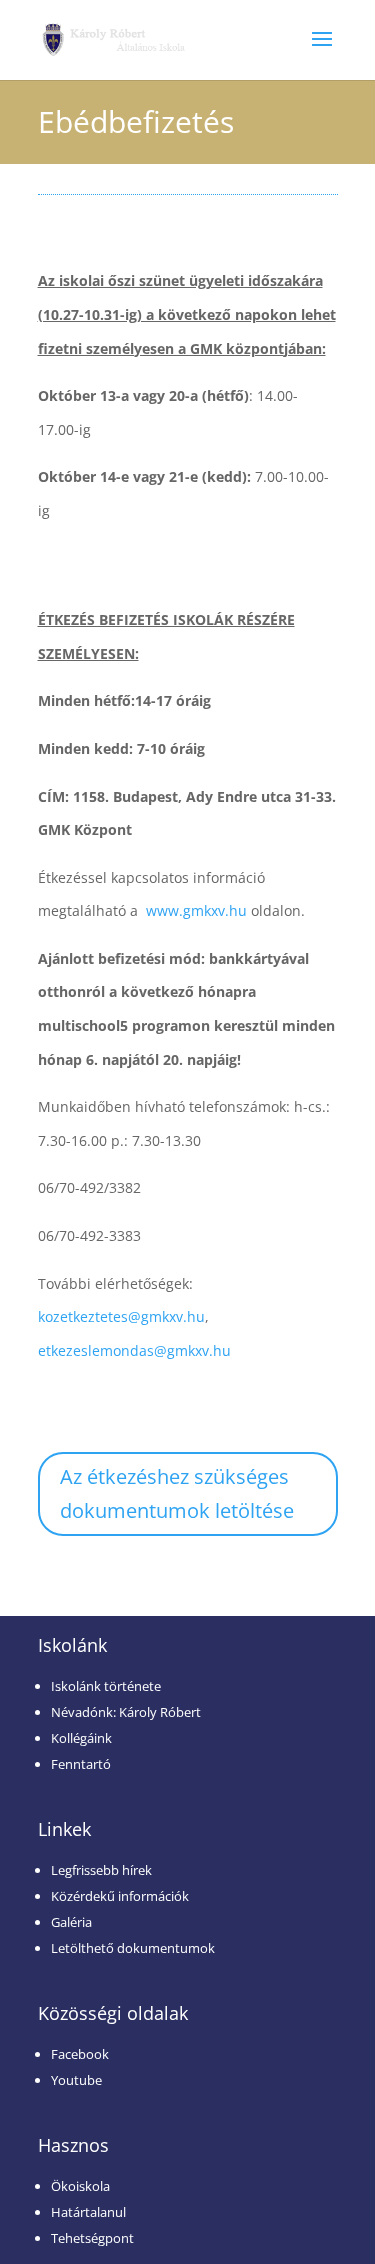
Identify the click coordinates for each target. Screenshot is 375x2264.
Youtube (76, 2080)
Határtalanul (88, 2212)
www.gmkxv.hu (196, 910)
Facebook (80, 2054)
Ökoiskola (80, 2186)
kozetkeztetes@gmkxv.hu (121, 1316)
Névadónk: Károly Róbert (126, 1712)
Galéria (71, 1922)
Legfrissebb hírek (101, 1870)
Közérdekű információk (120, 1896)
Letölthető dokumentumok (133, 1948)
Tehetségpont (92, 2238)
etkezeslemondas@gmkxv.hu (134, 1350)
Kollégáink (81, 1738)
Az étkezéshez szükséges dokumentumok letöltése (177, 1493)
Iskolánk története (106, 1686)
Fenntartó (81, 1764)
